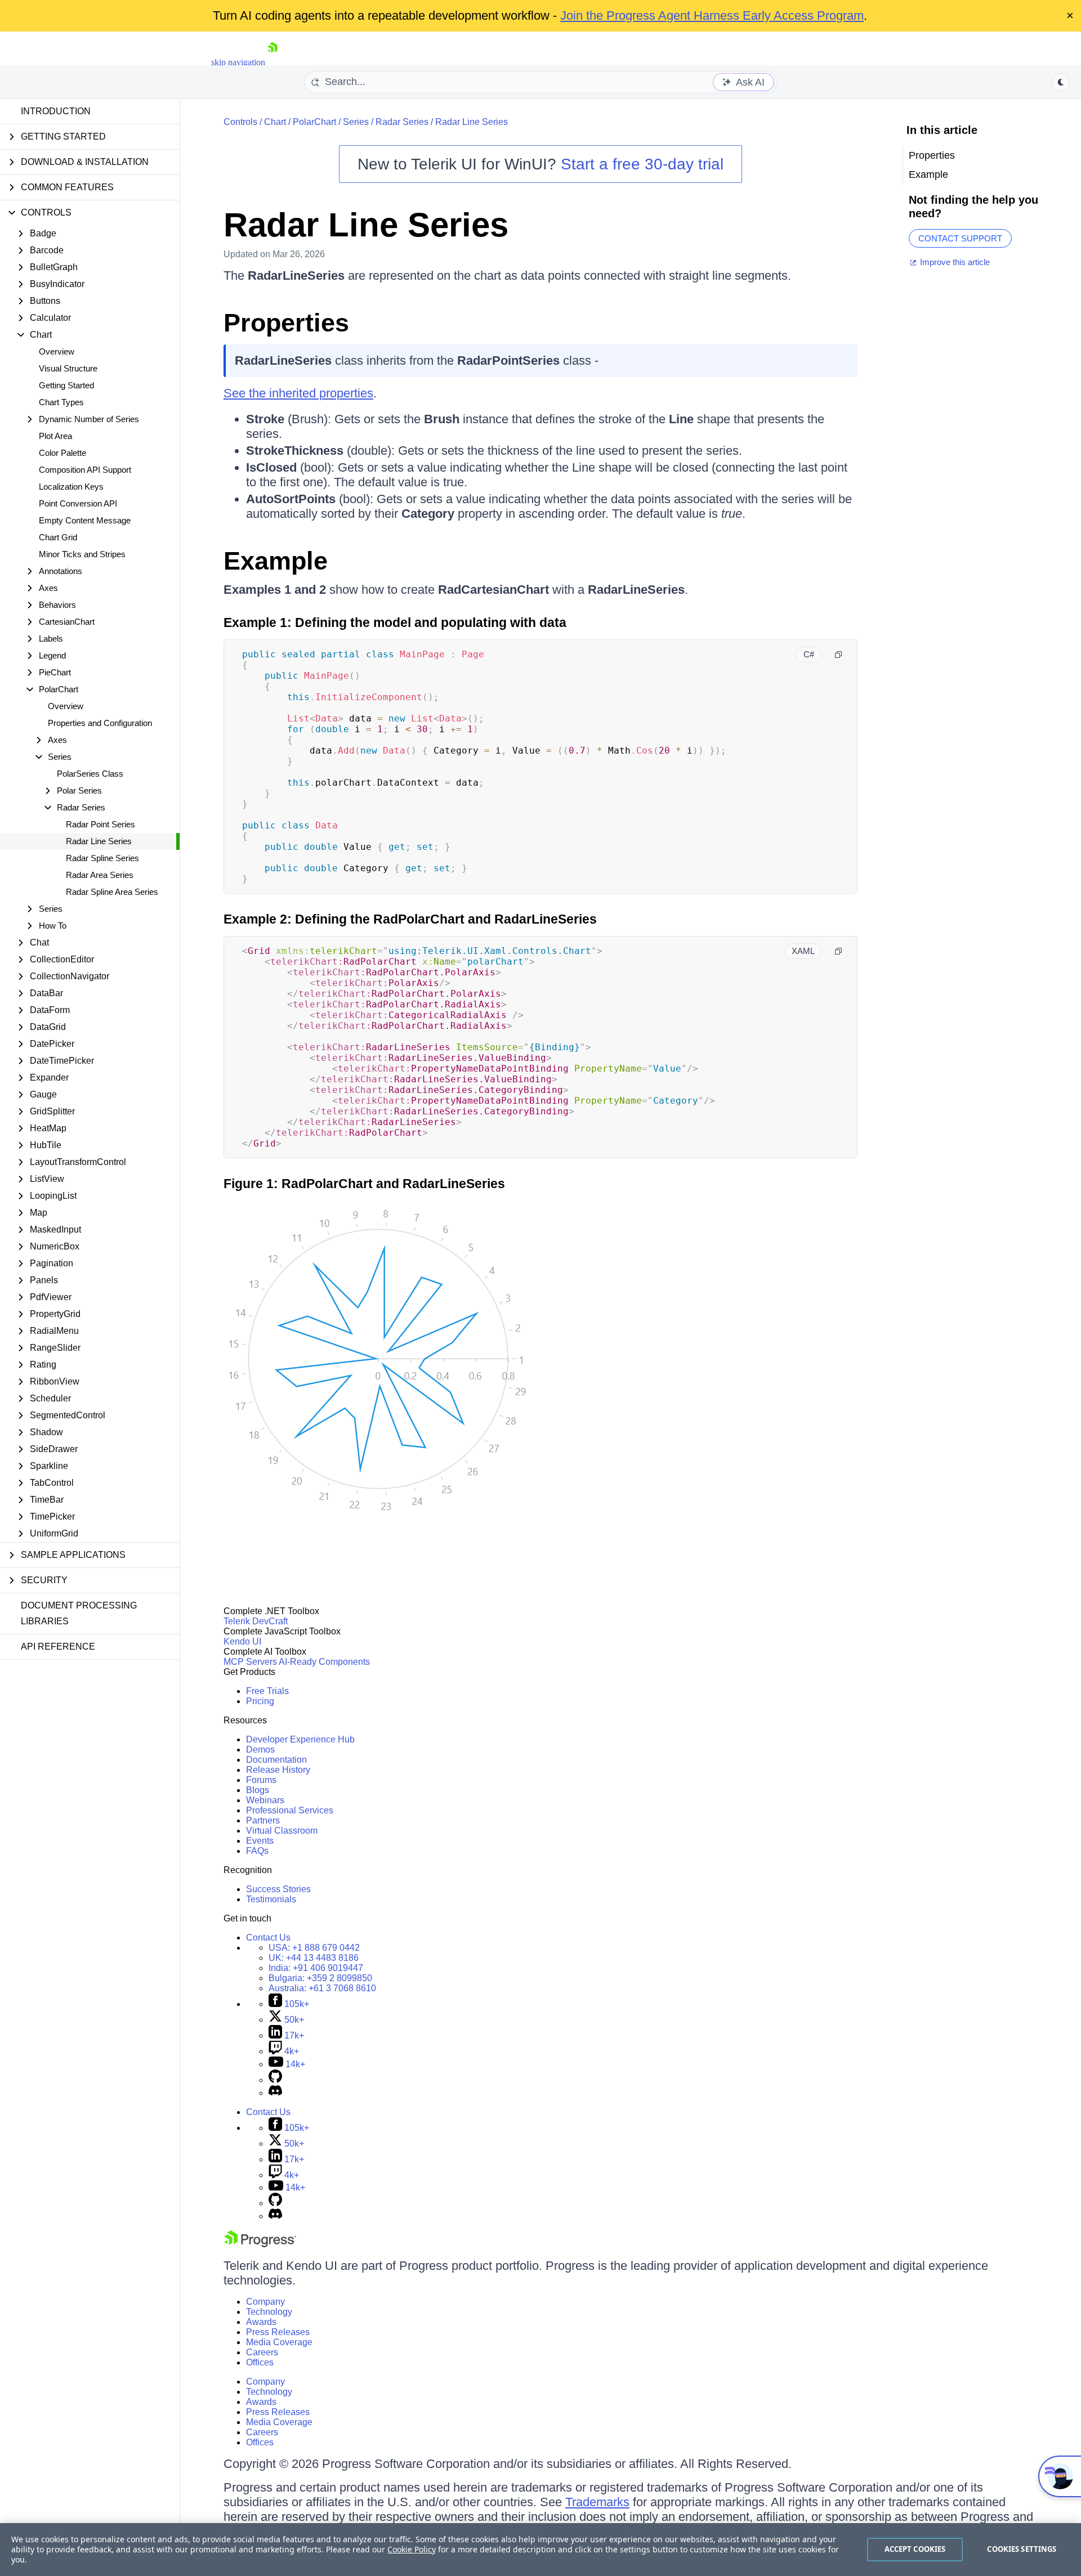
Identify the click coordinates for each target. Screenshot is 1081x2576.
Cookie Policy (412, 2549)
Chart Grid (58, 537)
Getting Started (66, 385)
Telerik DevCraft (256, 1621)
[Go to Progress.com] (260, 2244)
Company (265, 2302)
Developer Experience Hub (300, 1739)
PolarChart (314, 122)
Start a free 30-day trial (642, 164)
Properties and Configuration (100, 723)
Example (276, 561)
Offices (260, 2362)
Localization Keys (71, 487)
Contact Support (960, 238)
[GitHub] (275, 2080)
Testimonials (271, 1899)
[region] (540, 2550)
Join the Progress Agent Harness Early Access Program (712, 15)
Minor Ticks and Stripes (82, 554)
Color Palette (62, 453)
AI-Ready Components (324, 1662)
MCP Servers (250, 1662)
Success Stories (278, 1889)
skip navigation (238, 62)
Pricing (260, 1701)
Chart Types (61, 402)
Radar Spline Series (102, 858)
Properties (286, 323)
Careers (262, 2352)
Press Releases (278, 2332)
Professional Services (290, 1810)
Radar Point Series (100, 824)
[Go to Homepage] (273, 62)
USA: (314, 1948)
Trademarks (597, 2502)
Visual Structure (68, 368)
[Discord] (275, 2093)
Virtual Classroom (282, 1831)
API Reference (58, 1647)
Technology (269, 2312)
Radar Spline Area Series (112, 892)
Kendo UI (242, 1641)
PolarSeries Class (90, 774)
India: (316, 1968)
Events (260, 1841)
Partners (263, 1820)
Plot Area (55, 436)
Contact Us (268, 1937)
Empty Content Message (85, 520)
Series (356, 122)
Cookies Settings (1022, 2549)
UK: (314, 1958)
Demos (260, 1750)
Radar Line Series (99, 841)
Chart (275, 122)
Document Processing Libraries (79, 1613)
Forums (261, 1780)
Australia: (322, 1988)
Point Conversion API (78, 503)
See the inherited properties (298, 393)
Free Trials (267, 1691)
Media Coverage (279, 2342)
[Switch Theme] (1061, 82)
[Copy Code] (838, 655)
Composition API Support (85, 470)
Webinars (265, 1800)
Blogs (258, 1790)
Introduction (56, 111)
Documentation (276, 1760)
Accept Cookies (915, 2549)
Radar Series (402, 122)
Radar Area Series (100, 875)
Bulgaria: (320, 1978)
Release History (278, 1770)
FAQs (257, 1851)
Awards (261, 2322)
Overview (57, 351)
